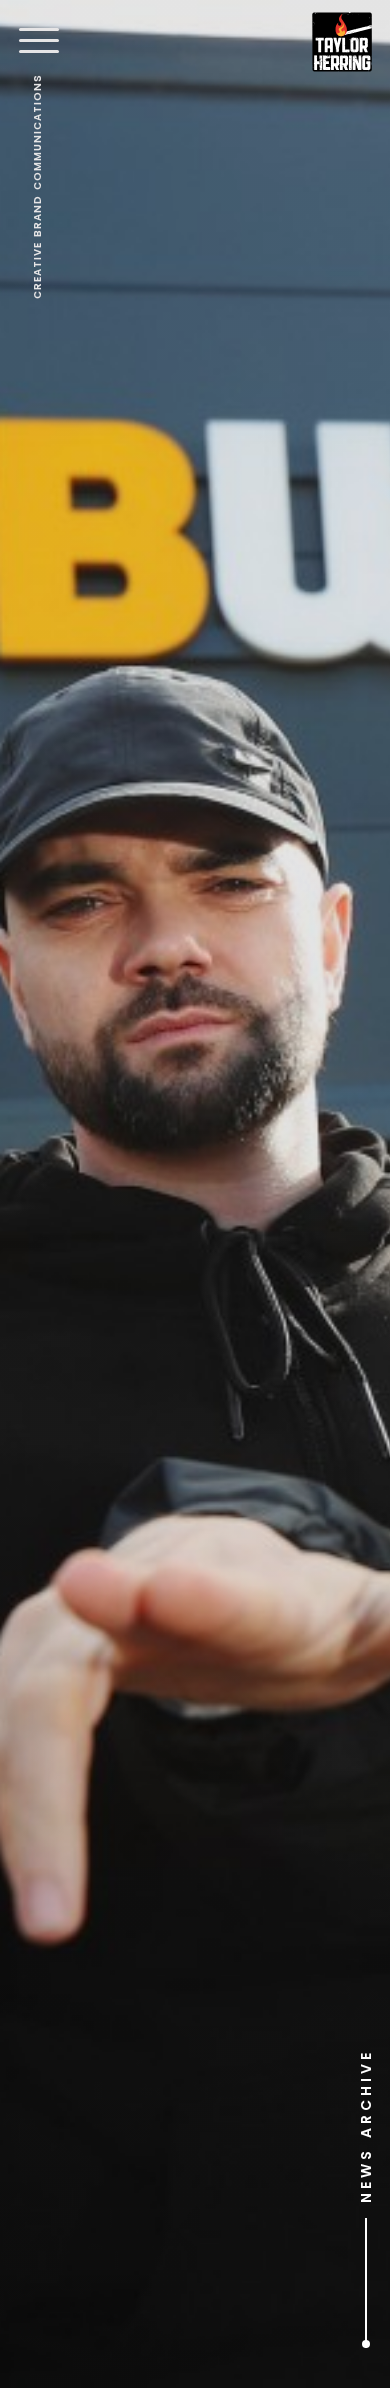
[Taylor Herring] (342, 42)
